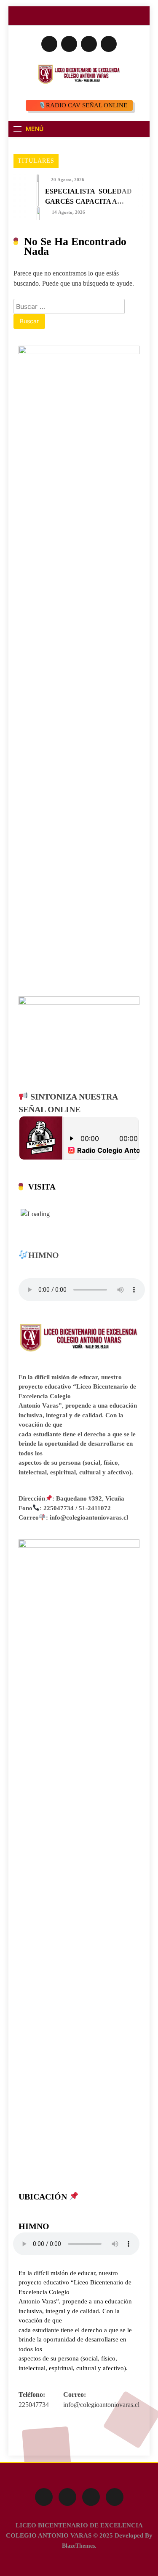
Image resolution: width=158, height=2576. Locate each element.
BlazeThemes (78, 2546)
